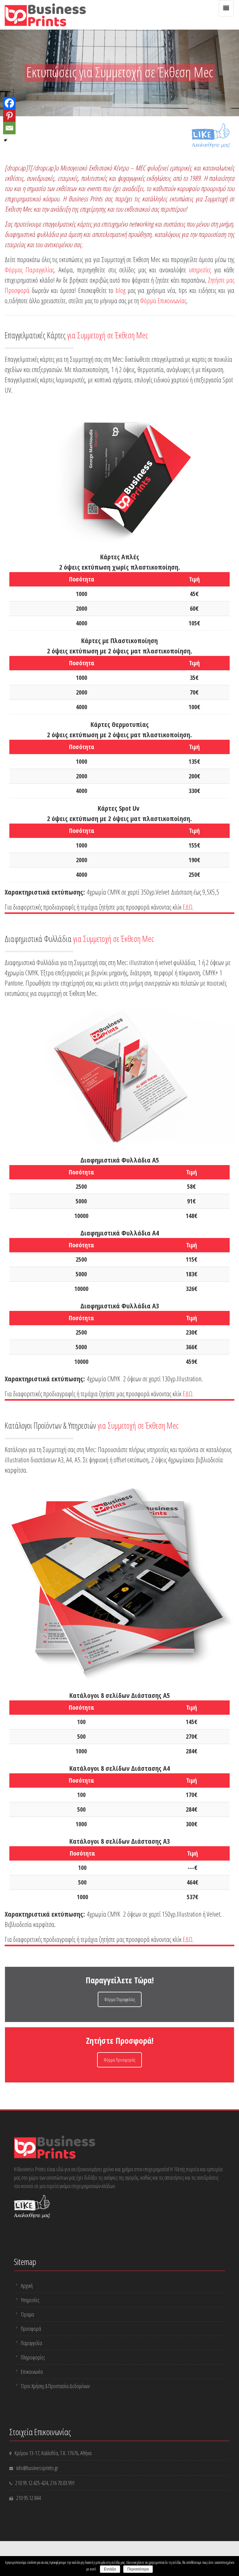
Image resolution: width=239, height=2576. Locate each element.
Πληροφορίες (33, 2357)
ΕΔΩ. (188, 907)
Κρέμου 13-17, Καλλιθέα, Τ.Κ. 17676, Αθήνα (53, 2453)
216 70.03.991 (62, 2483)
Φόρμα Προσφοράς (119, 2060)
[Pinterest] (9, 116)
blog (120, 290)
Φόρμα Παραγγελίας (120, 1999)
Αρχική (27, 2286)
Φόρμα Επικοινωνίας (163, 300)
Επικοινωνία (32, 2372)
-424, (45, 2483)
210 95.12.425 (28, 2483)
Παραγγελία (31, 2343)
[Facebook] (9, 103)
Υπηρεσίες (30, 2300)
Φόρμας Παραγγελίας (29, 270)
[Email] (9, 128)
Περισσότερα (138, 2569)
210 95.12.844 (28, 2498)
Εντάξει (110, 2569)
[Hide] (6, 140)
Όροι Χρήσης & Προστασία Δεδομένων (55, 2386)
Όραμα (27, 2314)
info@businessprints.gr (37, 2468)
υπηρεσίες (200, 270)
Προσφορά (31, 2329)
